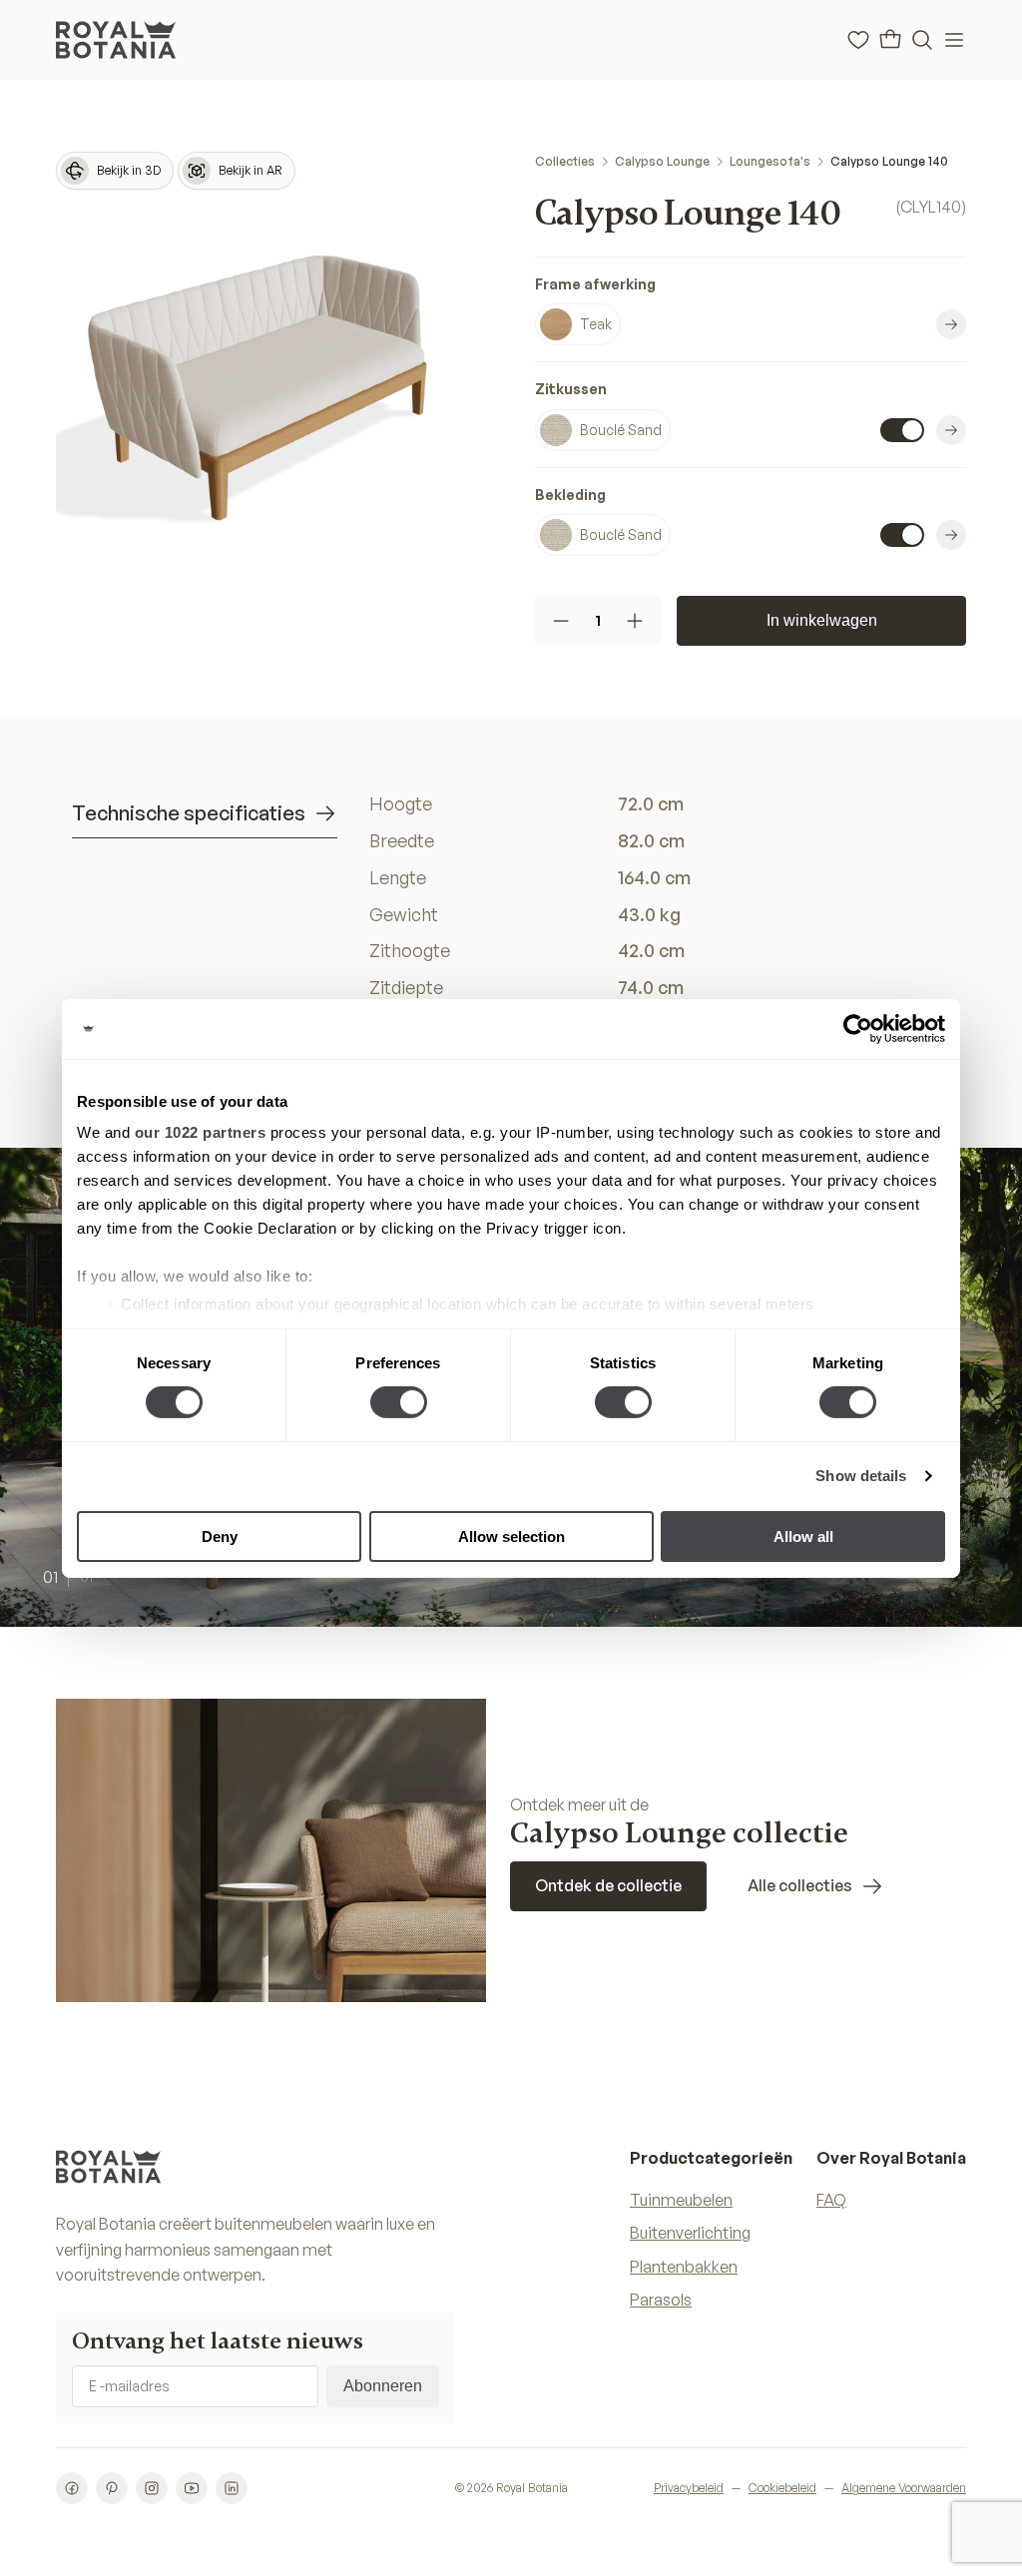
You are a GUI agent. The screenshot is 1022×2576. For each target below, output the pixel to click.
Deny (220, 1537)
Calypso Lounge (662, 161)
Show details (861, 1476)
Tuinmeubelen (681, 2200)
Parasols (661, 2300)
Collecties (565, 161)
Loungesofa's (770, 161)
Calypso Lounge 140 (889, 161)
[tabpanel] (660, 932)
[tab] (205, 814)
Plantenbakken (684, 2267)
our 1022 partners (201, 1132)
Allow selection (511, 1537)
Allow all (803, 1537)
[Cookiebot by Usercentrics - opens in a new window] (858, 1028)
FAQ (831, 2200)
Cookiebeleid (782, 2488)
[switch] (399, 1402)
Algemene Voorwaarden (904, 2488)
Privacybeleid (689, 2488)
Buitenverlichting (690, 2233)
